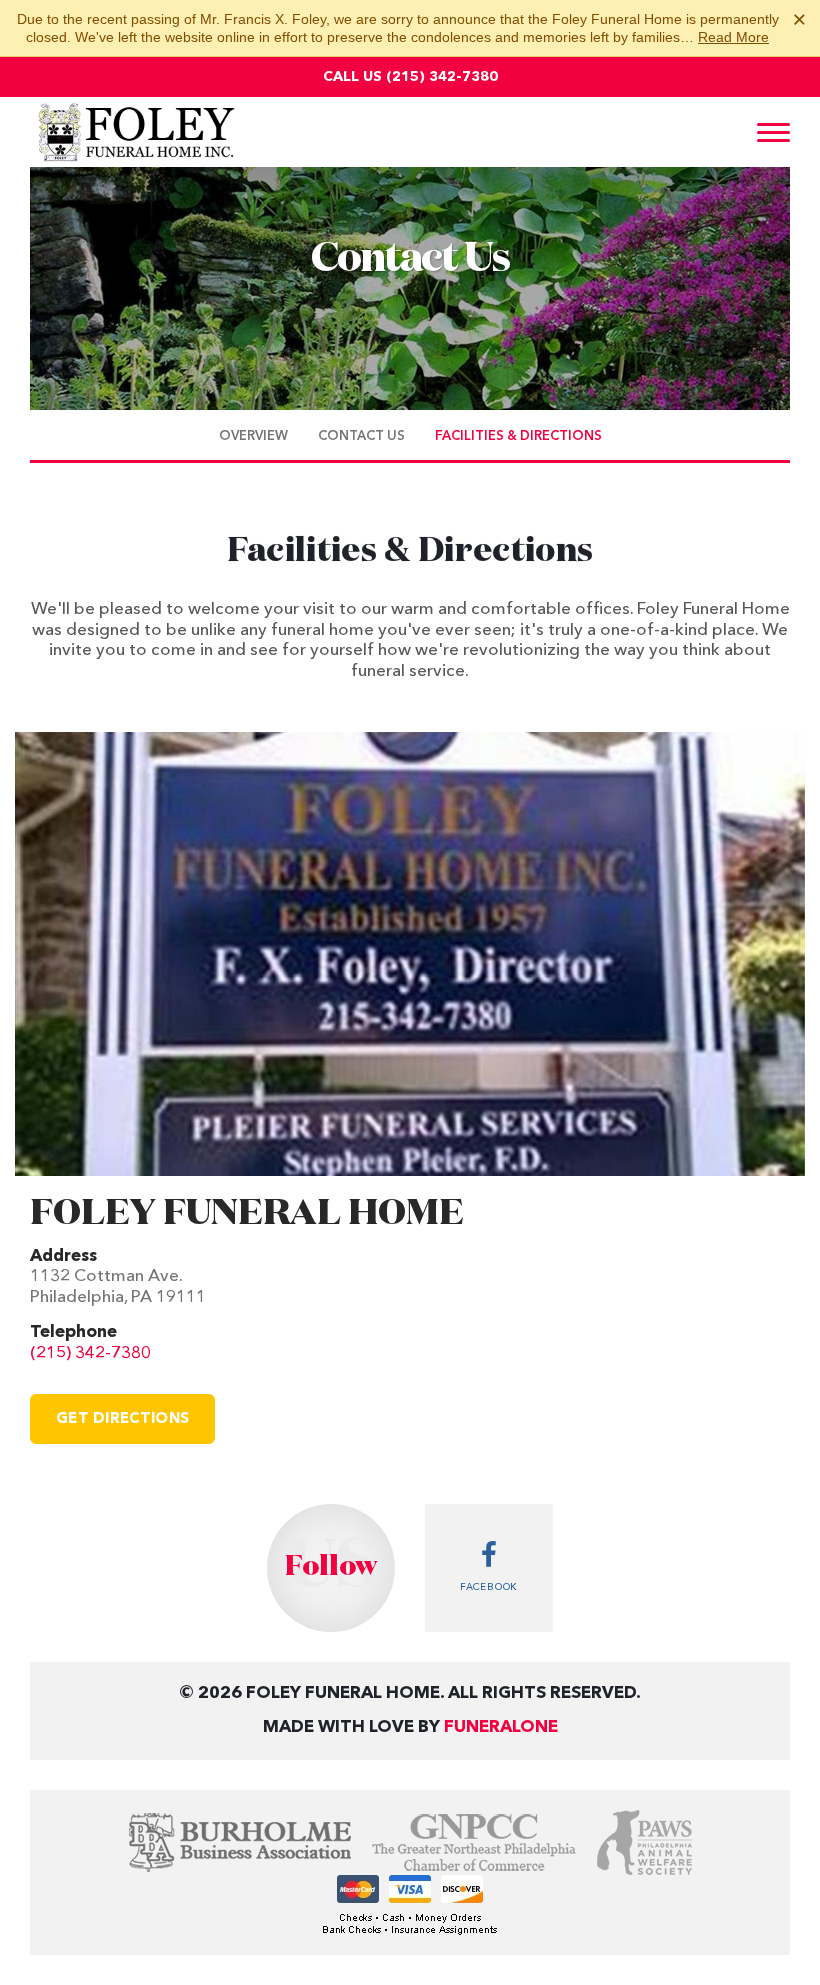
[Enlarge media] (410, 954)
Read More (733, 37)
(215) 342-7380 (442, 77)
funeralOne (501, 1727)
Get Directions (122, 1419)
